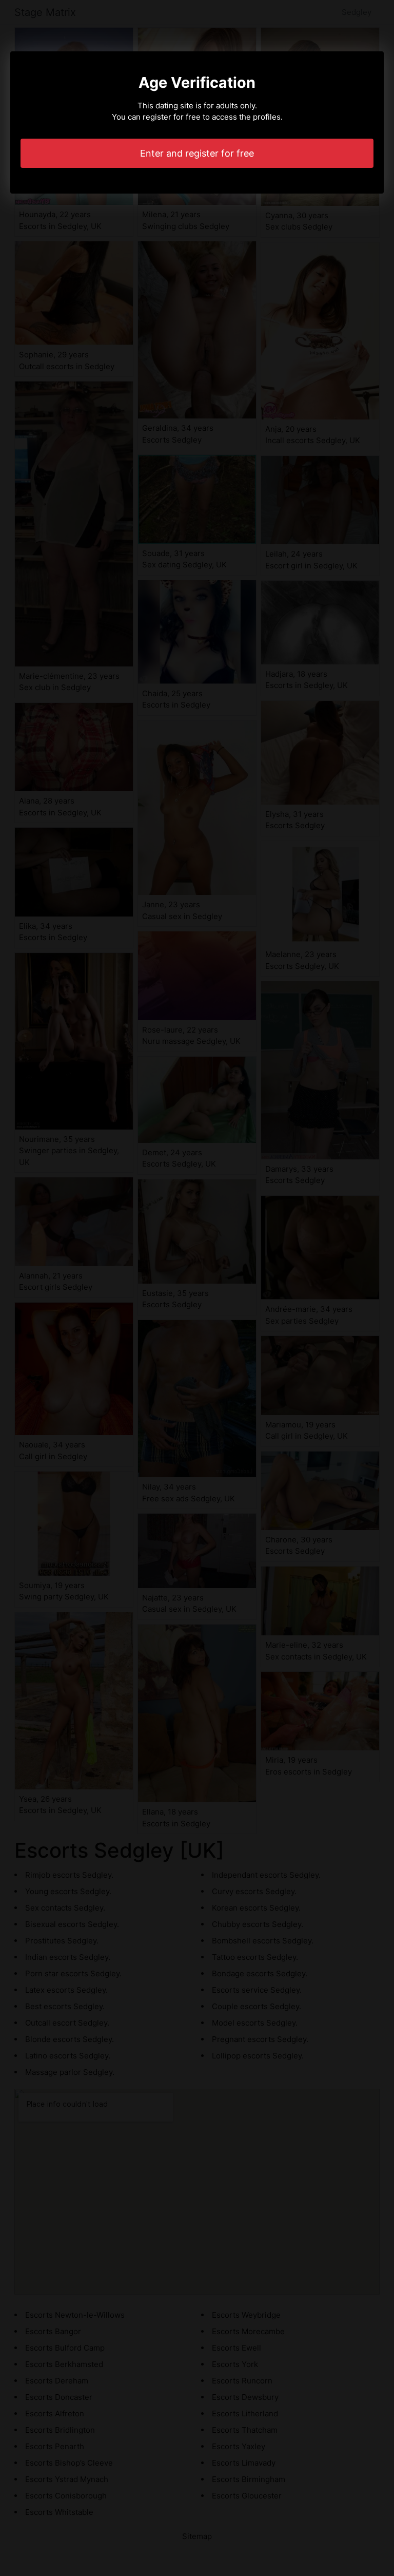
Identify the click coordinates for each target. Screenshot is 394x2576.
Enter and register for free (197, 153)
